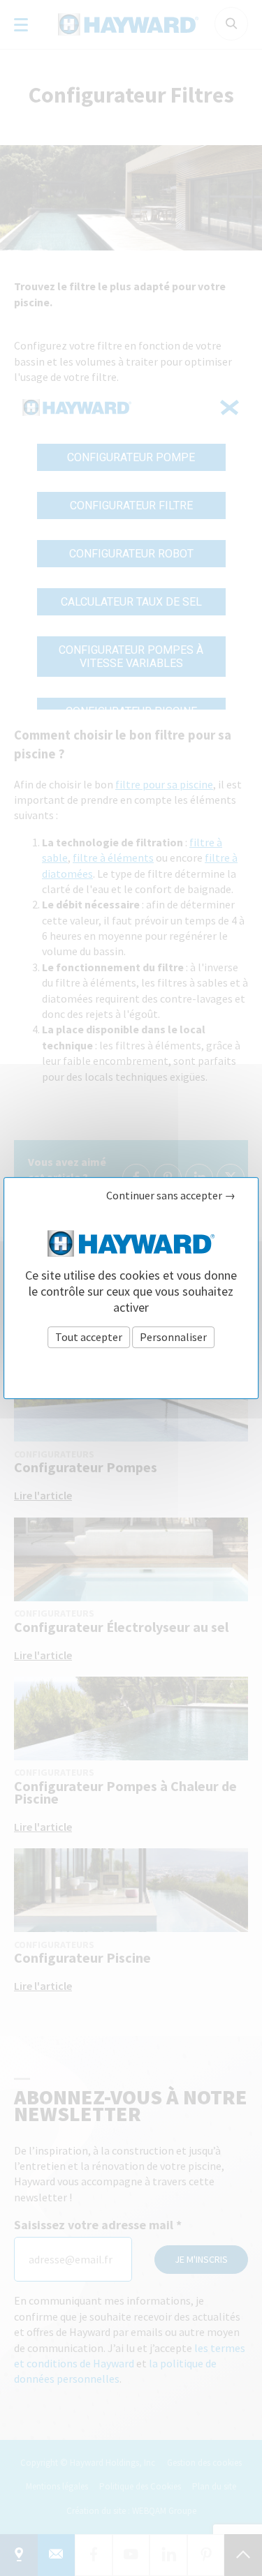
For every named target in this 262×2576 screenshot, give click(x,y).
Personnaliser (173, 1337)
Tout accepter (89, 1337)
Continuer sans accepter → (171, 1196)
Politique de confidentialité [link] (131, 1368)
